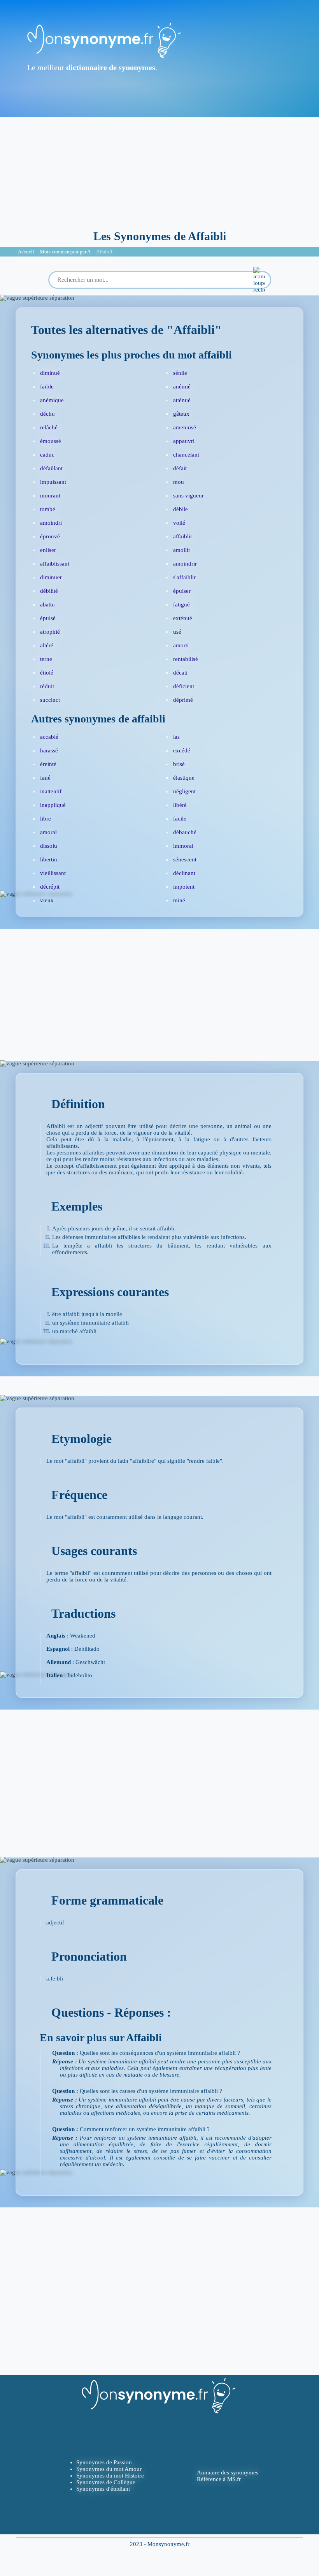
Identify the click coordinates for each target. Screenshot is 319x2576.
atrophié (50, 632)
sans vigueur (188, 496)
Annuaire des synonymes (228, 2472)
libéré (180, 805)
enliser (48, 550)
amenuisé (185, 427)
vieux (47, 900)
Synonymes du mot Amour (109, 2469)
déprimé (183, 700)
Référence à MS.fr (219, 2479)
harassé (49, 750)
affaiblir (183, 536)
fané (45, 778)
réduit (47, 686)
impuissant (53, 482)
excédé (182, 750)
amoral (48, 832)
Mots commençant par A (65, 252)
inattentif (51, 791)
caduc (47, 455)
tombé (48, 509)
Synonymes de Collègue (106, 2482)
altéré (47, 645)
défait (180, 468)
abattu (47, 604)
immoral (183, 846)
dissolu (49, 846)
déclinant (184, 873)
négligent (184, 791)
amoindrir (185, 564)
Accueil (26, 252)
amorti (181, 645)
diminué (50, 373)
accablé (49, 737)
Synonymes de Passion (104, 2462)
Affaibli (104, 252)
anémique (52, 400)
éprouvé (50, 536)
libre (46, 819)
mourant (50, 496)
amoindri (51, 523)
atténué (182, 400)
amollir (182, 550)
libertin (49, 859)
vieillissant (53, 873)
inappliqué (53, 805)
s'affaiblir (184, 577)
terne (46, 659)
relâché (49, 427)
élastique (184, 778)
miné (179, 900)
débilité (49, 591)
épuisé (48, 618)
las (176, 737)
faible (47, 387)
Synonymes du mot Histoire (110, 2476)
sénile (180, 373)
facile (180, 819)
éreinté (48, 764)
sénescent (185, 859)
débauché (185, 832)
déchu (47, 414)
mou (179, 482)
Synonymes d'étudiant (103, 2489)
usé (177, 632)
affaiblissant (55, 564)
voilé (179, 523)
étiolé (47, 673)
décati (180, 673)
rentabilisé (186, 659)
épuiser (182, 591)
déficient (184, 686)
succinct (50, 700)
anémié (182, 387)
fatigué (181, 604)
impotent (184, 887)
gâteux (181, 414)
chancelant (186, 455)
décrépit (50, 887)
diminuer (51, 577)
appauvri (184, 441)
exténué (183, 618)
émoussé (51, 441)
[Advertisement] (159, 171)
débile (181, 509)
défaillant (51, 468)
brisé (179, 764)
